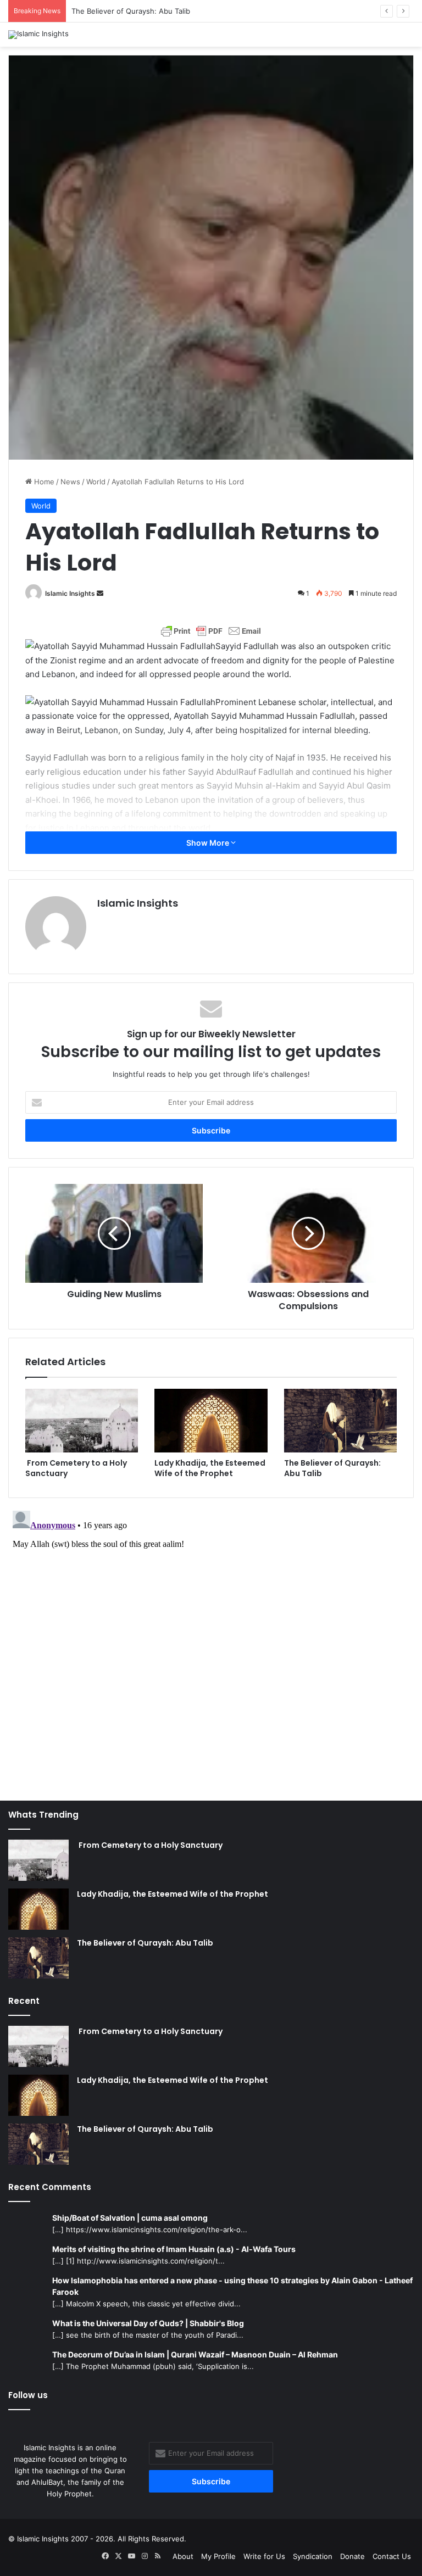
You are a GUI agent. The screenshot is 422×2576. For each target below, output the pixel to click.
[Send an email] (100, 593)
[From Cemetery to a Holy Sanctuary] (82, 1421)
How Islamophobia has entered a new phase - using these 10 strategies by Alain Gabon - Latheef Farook (232, 2286)
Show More (209, 843)
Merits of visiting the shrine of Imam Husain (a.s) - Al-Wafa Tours (174, 2249)
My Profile (218, 2556)
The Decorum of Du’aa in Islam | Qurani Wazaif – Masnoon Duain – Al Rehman (195, 2354)
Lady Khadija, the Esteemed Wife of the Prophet (210, 1468)
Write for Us (264, 2556)
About (183, 2556)
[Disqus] (211, 1644)
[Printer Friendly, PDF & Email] (211, 631)
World (96, 482)
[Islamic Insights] (38, 35)
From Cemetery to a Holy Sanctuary (76, 1468)
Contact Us (392, 2556)
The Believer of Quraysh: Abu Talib (131, 11)
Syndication (313, 2556)
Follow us (28, 2395)
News (70, 482)
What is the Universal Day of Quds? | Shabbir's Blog (148, 2323)
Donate (352, 2556)
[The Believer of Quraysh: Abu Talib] (340, 1421)
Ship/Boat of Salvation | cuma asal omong (130, 2218)
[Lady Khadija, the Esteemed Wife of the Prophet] (211, 1421)
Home (43, 482)
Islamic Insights (70, 593)
